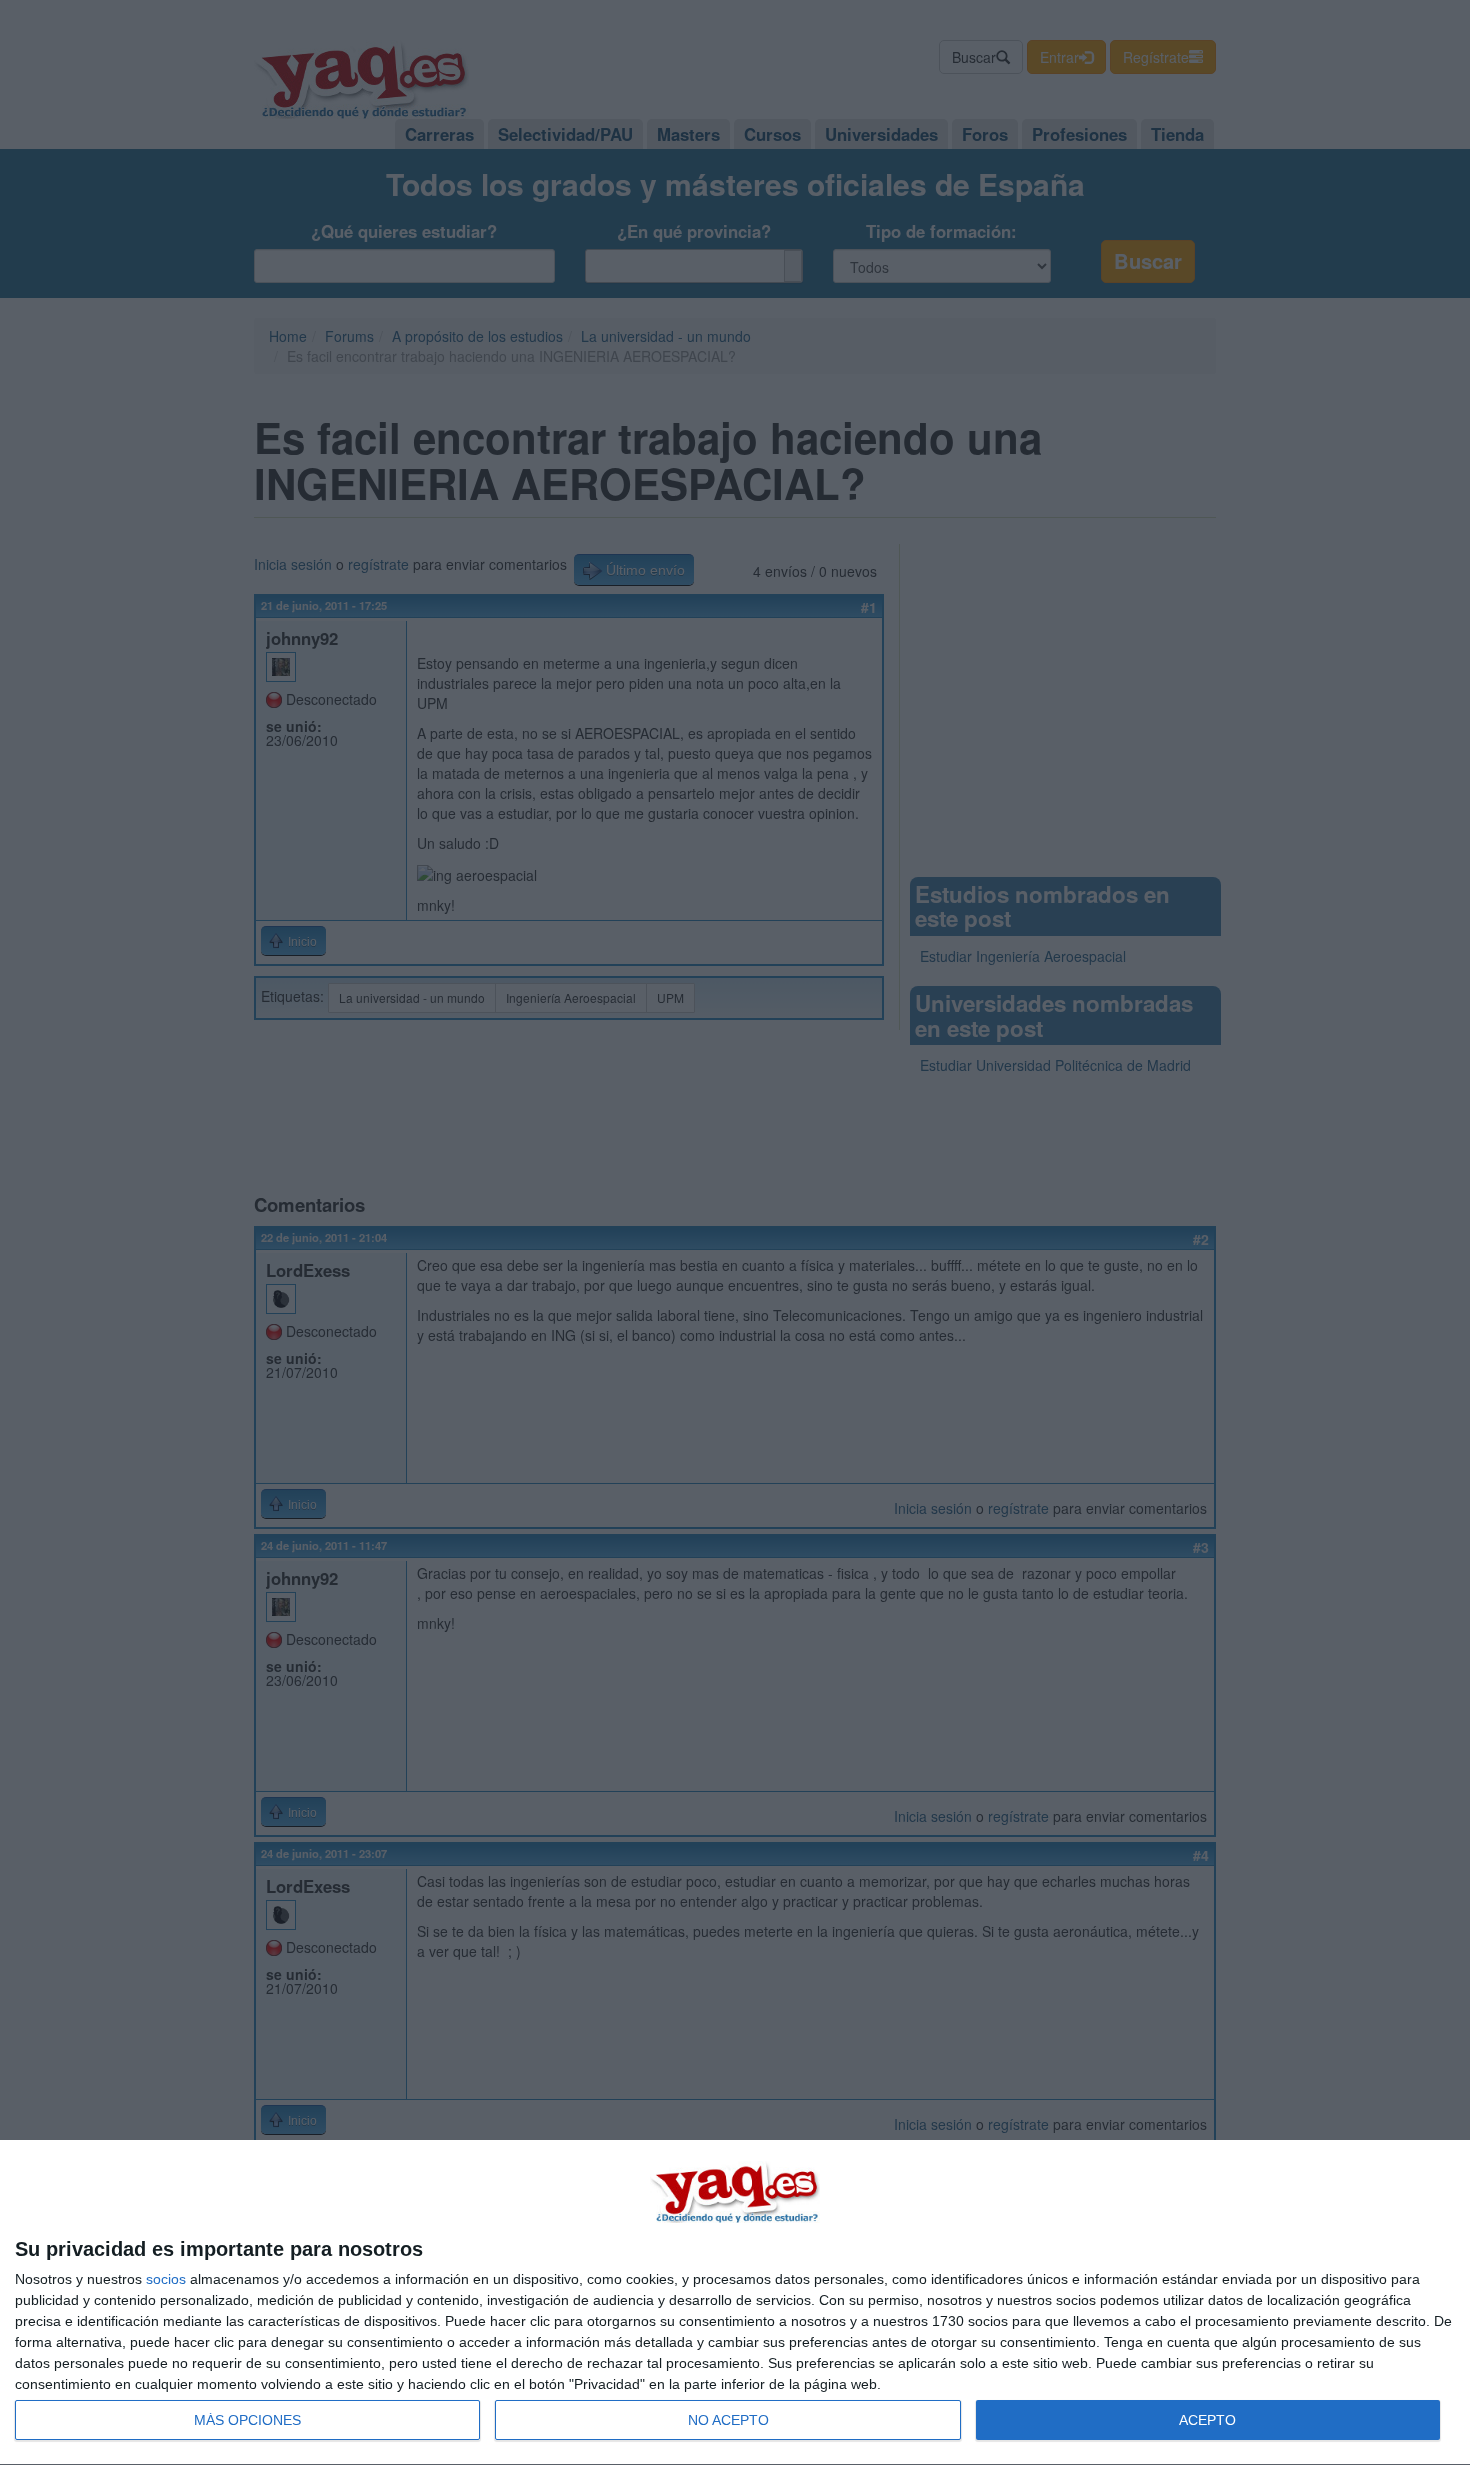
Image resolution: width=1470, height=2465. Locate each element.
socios (166, 2279)
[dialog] (735, 2303)
